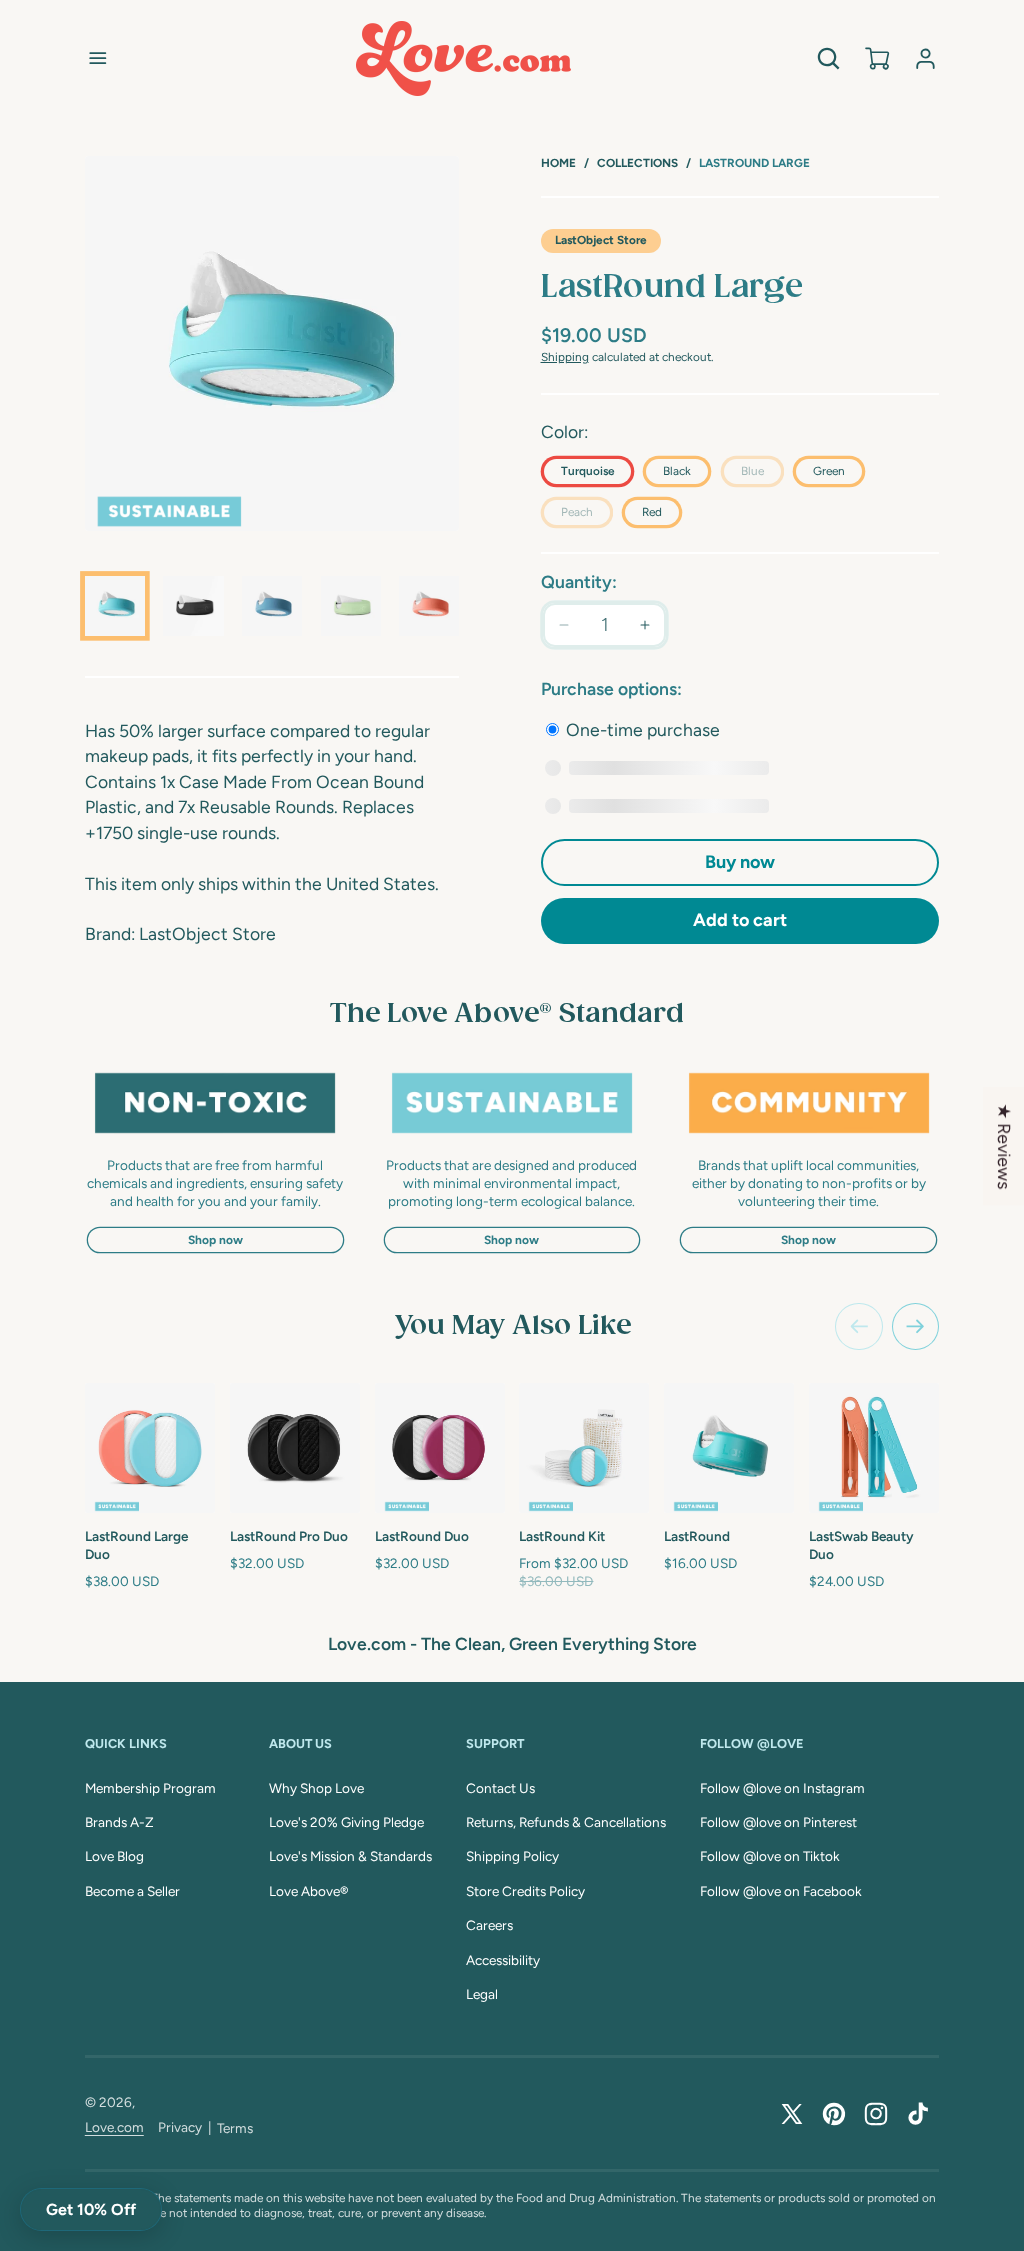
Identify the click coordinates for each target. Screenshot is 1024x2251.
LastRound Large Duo (136, 1545)
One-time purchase (641, 729)
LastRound (697, 1536)
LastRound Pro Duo (289, 1536)
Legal (482, 1994)
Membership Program (150, 1788)
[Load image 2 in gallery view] (193, 606)
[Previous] (859, 1327)
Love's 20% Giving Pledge (346, 1822)
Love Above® (308, 1891)
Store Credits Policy (525, 1891)
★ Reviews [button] (1004, 1146)
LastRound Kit (562, 1536)
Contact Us (500, 1788)
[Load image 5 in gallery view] (429, 606)
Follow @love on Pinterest (778, 1822)
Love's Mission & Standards (350, 1856)
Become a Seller (132, 1891)
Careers (489, 1925)
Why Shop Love (316, 1788)
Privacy (180, 2127)
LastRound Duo (422, 1536)
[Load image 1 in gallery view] (115, 606)
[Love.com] (463, 58)
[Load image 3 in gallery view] (272, 606)
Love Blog (114, 1856)
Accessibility (503, 1960)
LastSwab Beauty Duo (861, 1545)
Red (652, 512)
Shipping (565, 357)
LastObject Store (601, 240)
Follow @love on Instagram (782, 1788)
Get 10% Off (91, 2209)
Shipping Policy (512, 1856)
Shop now (215, 1240)
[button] (98, 58)
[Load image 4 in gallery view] (351, 606)
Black (677, 471)
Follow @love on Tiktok (770, 1856)
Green (829, 471)
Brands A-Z (119, 1822)
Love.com (114, 2127)
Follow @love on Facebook (781, 1891)
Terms (235, 2128)
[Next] (916, 1327)
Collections (637, 163)
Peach (587, 516)
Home (558, 163)
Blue (762, 475)
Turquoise (587, 471)
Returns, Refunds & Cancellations (566, 1822)
